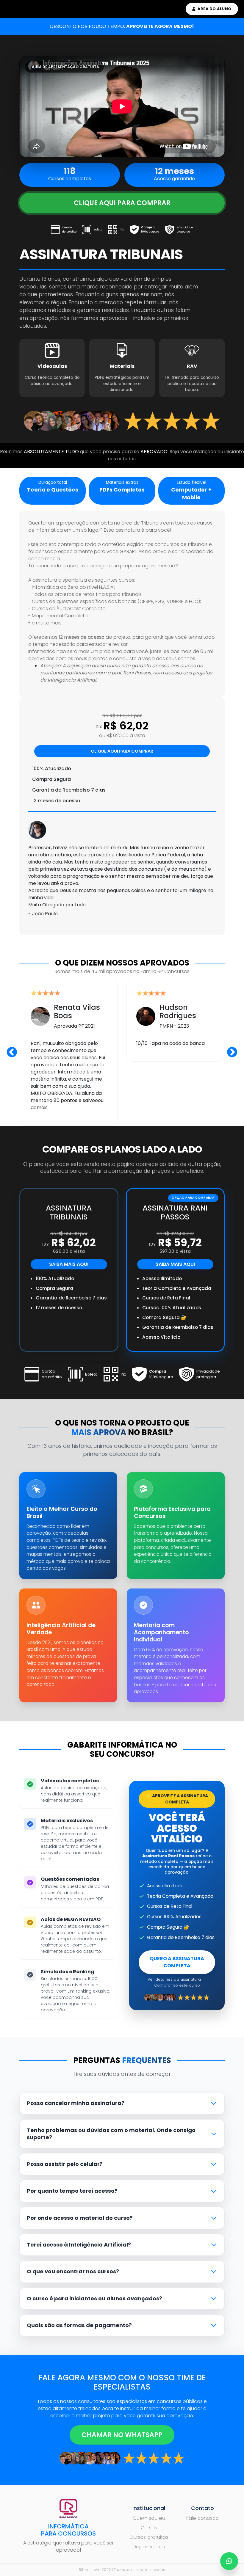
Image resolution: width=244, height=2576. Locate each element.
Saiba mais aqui (69, 1264)
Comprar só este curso (177, 1985)
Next (232, 1053)
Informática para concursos (68, 2530)
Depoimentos (149, 2547)
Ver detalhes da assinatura (174, 1979)
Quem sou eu (149, 2518)
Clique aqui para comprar (122, 203)
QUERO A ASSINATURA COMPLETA (177, 1962)
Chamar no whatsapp (122, 2435)
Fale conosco (202, 2518)
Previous (12, 1053)
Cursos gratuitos (149, 2537)
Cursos (149, 2528)
